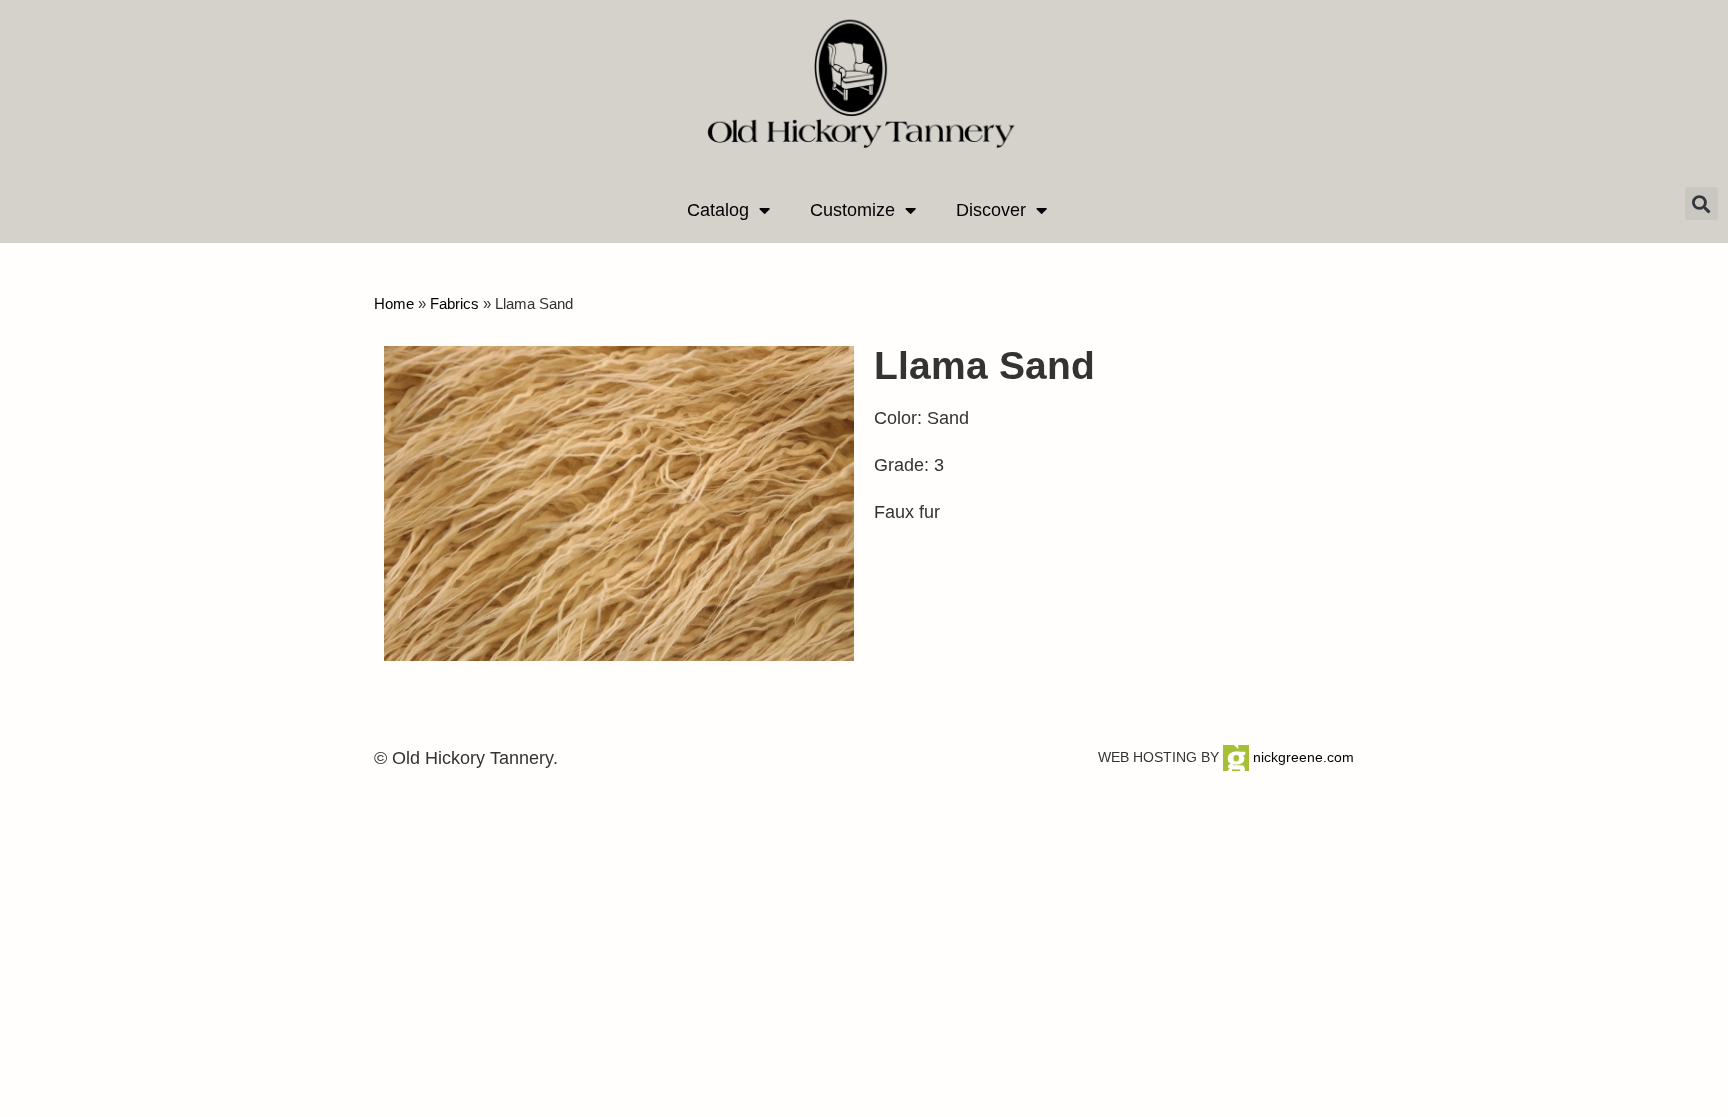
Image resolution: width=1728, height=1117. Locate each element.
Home (394, 303)
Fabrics (454, 303)
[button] (1701, 203)
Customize (852, 210)
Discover (991, 210)
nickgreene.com (1301, 757)
